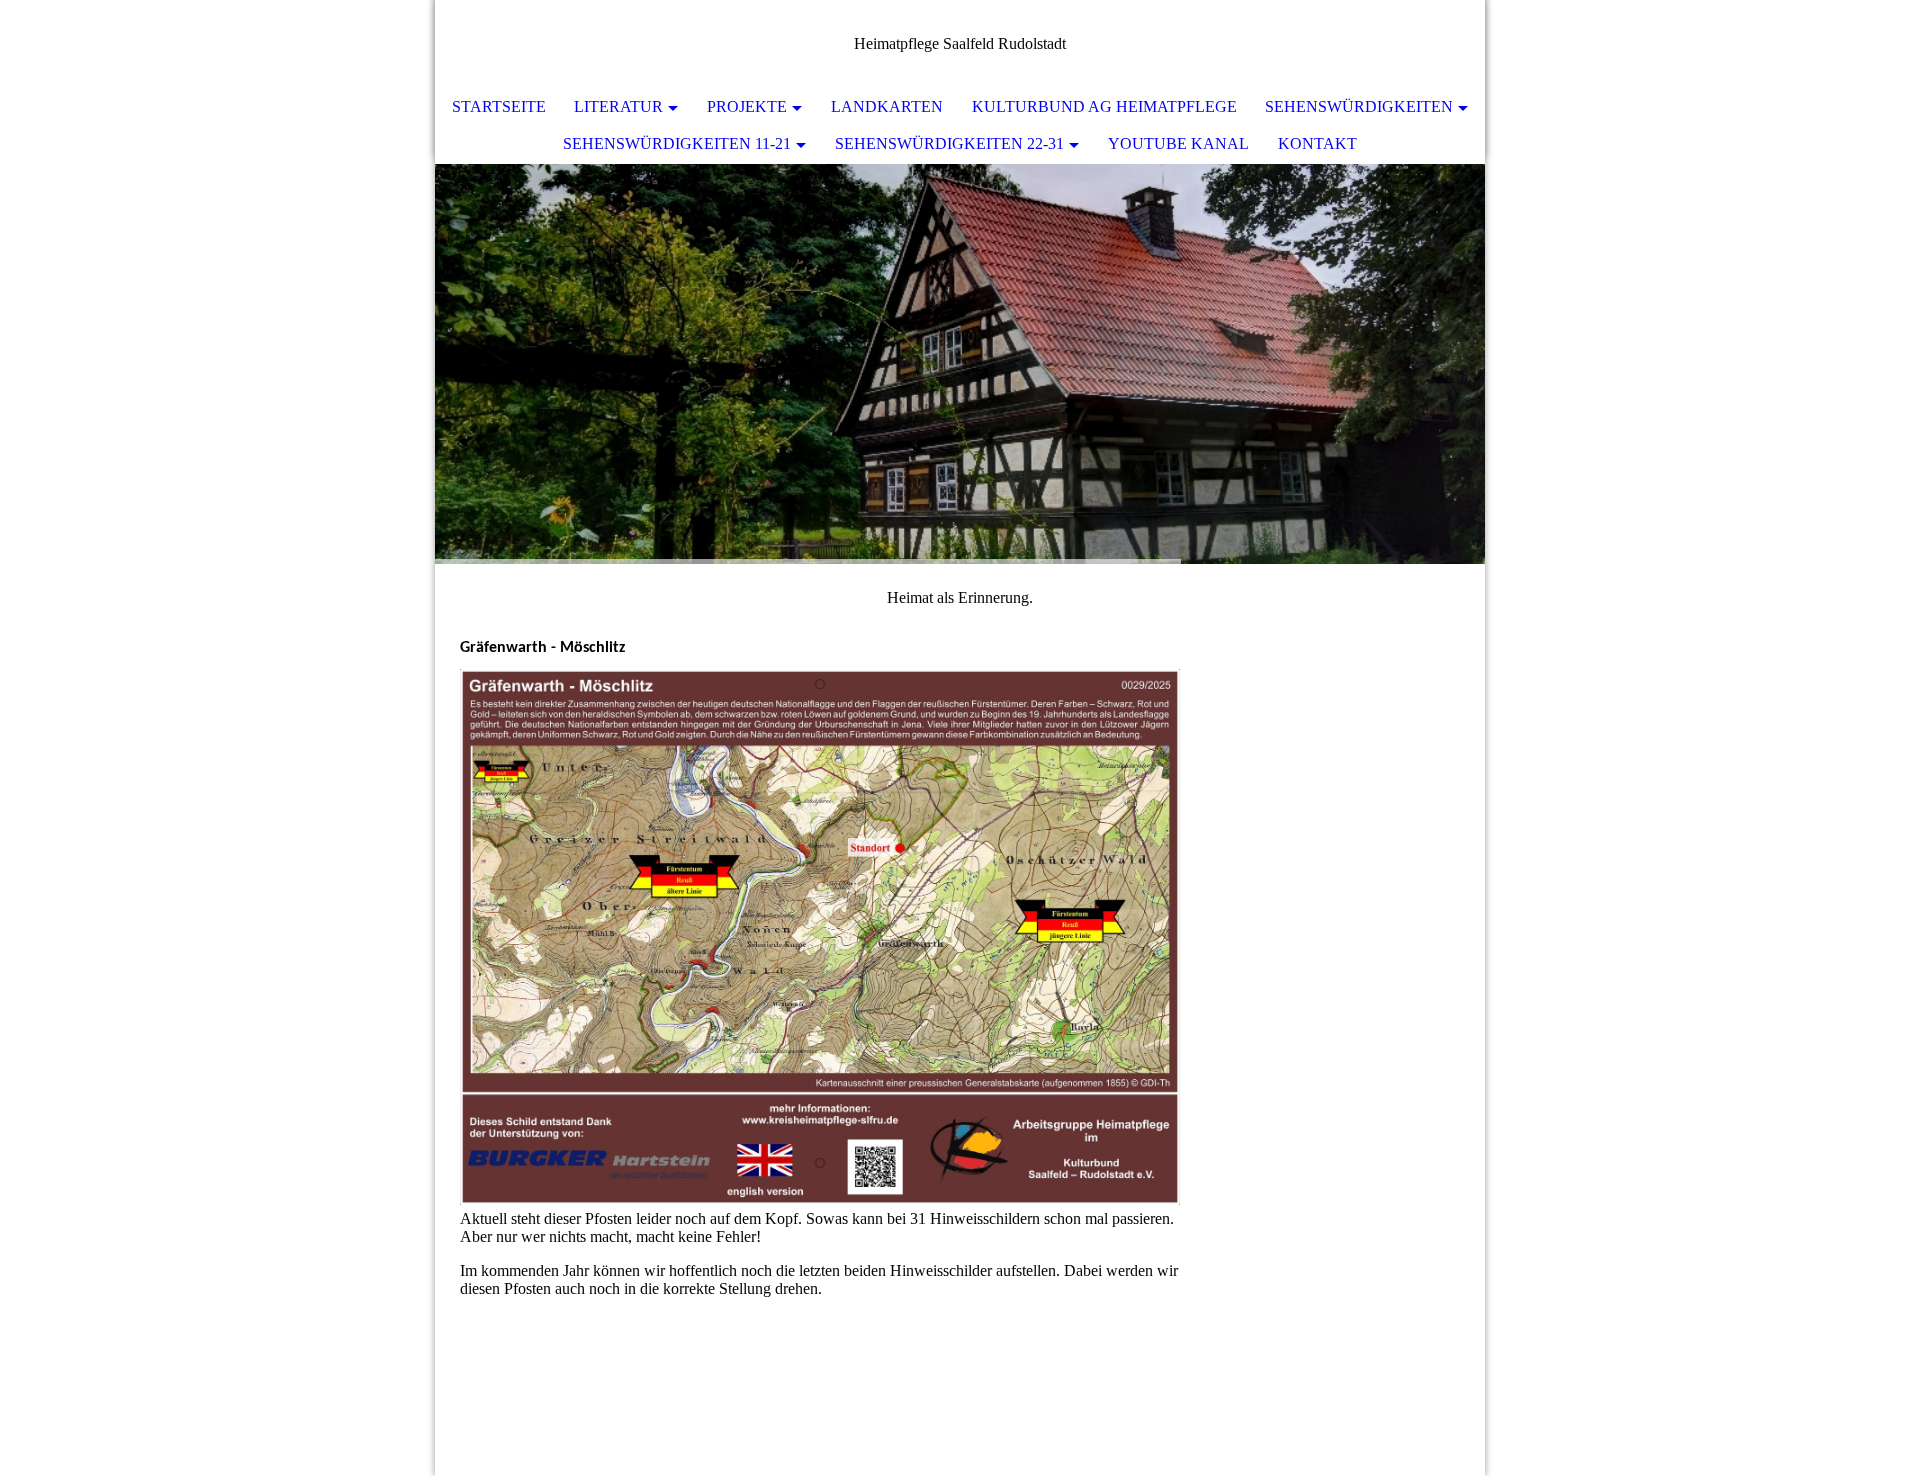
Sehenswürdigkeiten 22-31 (949, 143)
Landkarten (887, 106)
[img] (960, 364)
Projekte (747, 106)
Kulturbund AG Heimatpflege (1104, 106)
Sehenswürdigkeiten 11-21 (677, 143)
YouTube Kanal (1178, 143)
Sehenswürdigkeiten (1359, 106)
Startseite (499, 106)
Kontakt (1317, 143)
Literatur (618, 106)
